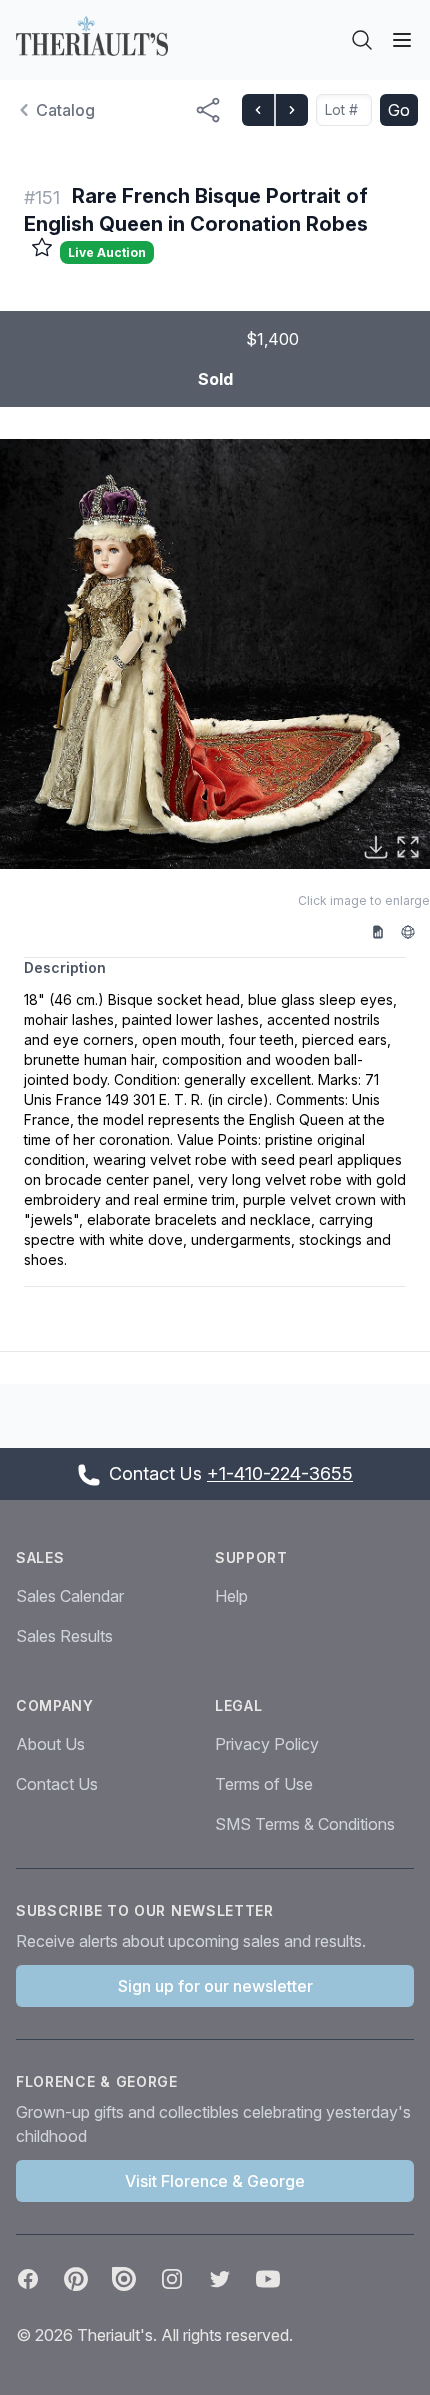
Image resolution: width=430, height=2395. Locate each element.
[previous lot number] (258, 110)
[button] (215, 654)
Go (399, 110)
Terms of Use (264, 1784)
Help (231, 1596)
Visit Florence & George (215, 2181)
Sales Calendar (70, 1596)
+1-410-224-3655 (280, 1473)
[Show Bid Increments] (385, 931)
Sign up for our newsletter (215, 1986)
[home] (92, 36)
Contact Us (57, 1784)
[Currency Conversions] (415, 931)
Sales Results (64, 1636)
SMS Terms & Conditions (305, 1824)
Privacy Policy (267, 1744)
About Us (50, 1744)
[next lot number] (291, 110)
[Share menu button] (208, 110)
